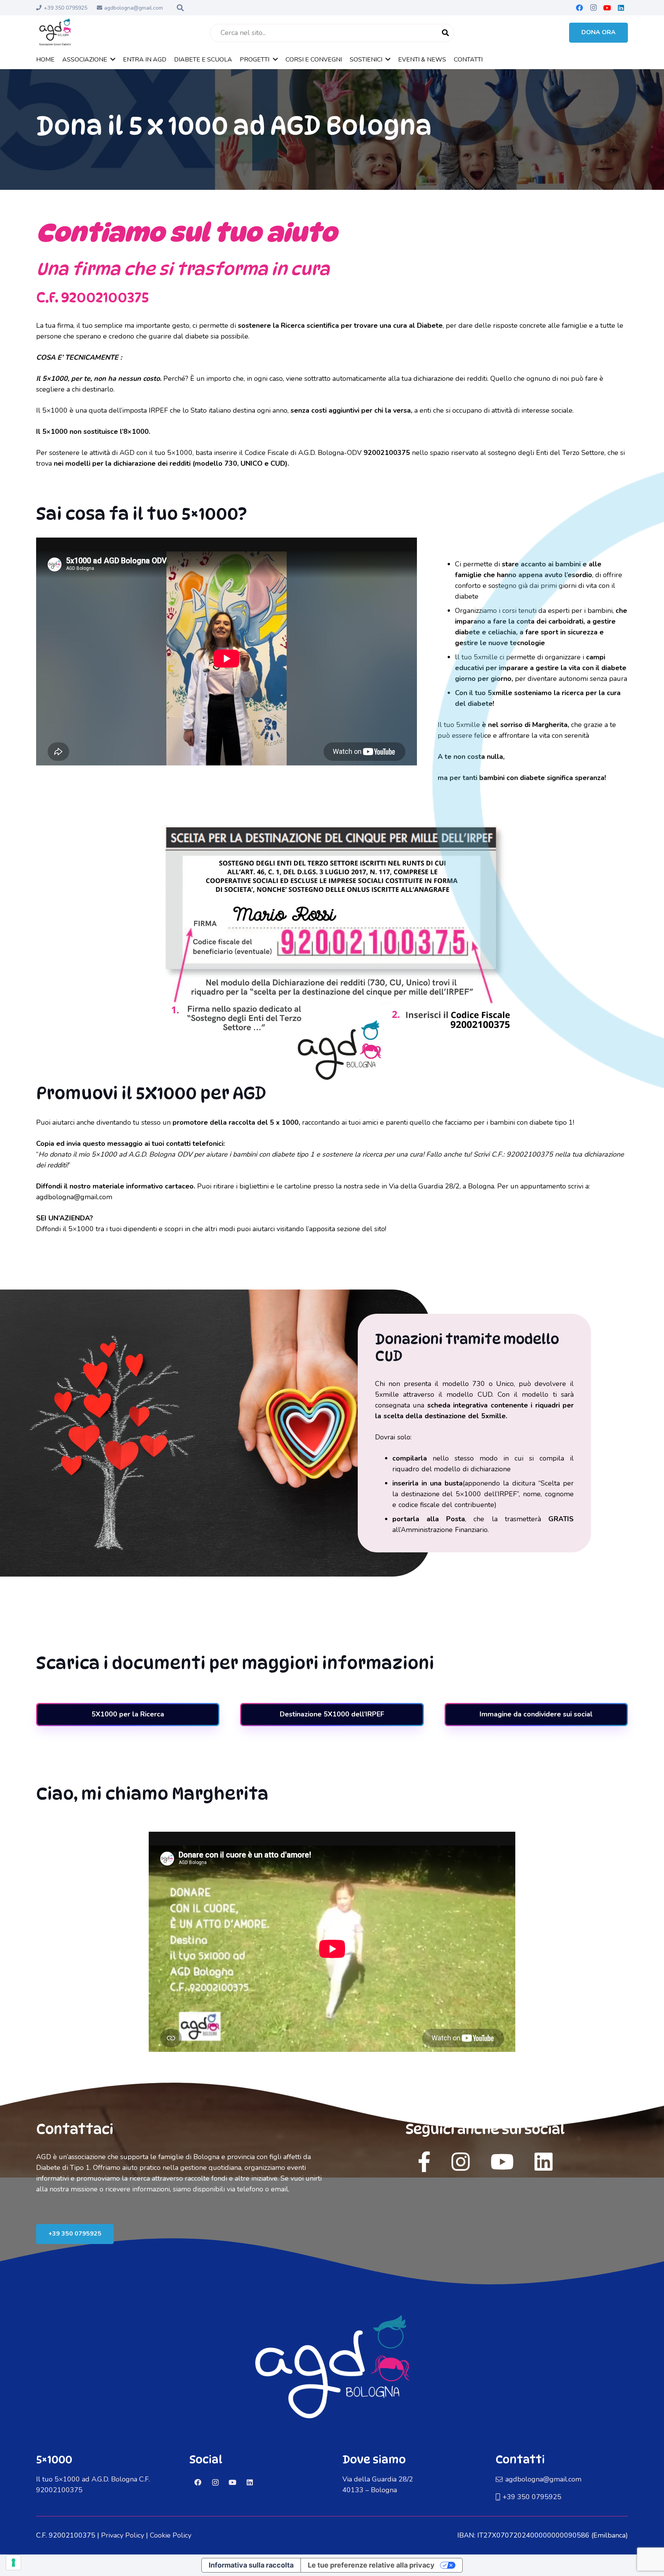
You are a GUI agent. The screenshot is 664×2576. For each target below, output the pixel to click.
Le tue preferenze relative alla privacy (371, 2565)
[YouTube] (607, 8)
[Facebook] (579, 8)
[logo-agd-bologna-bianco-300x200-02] (332, 2384)
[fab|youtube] (502, 2162)
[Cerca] (445, 33)
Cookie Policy (171, 2535)
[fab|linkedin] (544, 2162)
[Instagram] (593, 8)
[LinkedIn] (621, 8)
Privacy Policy (123, 2535)
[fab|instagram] (461, 2162)
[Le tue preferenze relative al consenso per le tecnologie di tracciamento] (13, 2563)
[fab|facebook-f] (424, 2162)
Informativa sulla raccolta (251, 2565)
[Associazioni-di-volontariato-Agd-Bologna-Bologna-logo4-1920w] (55, 33)
